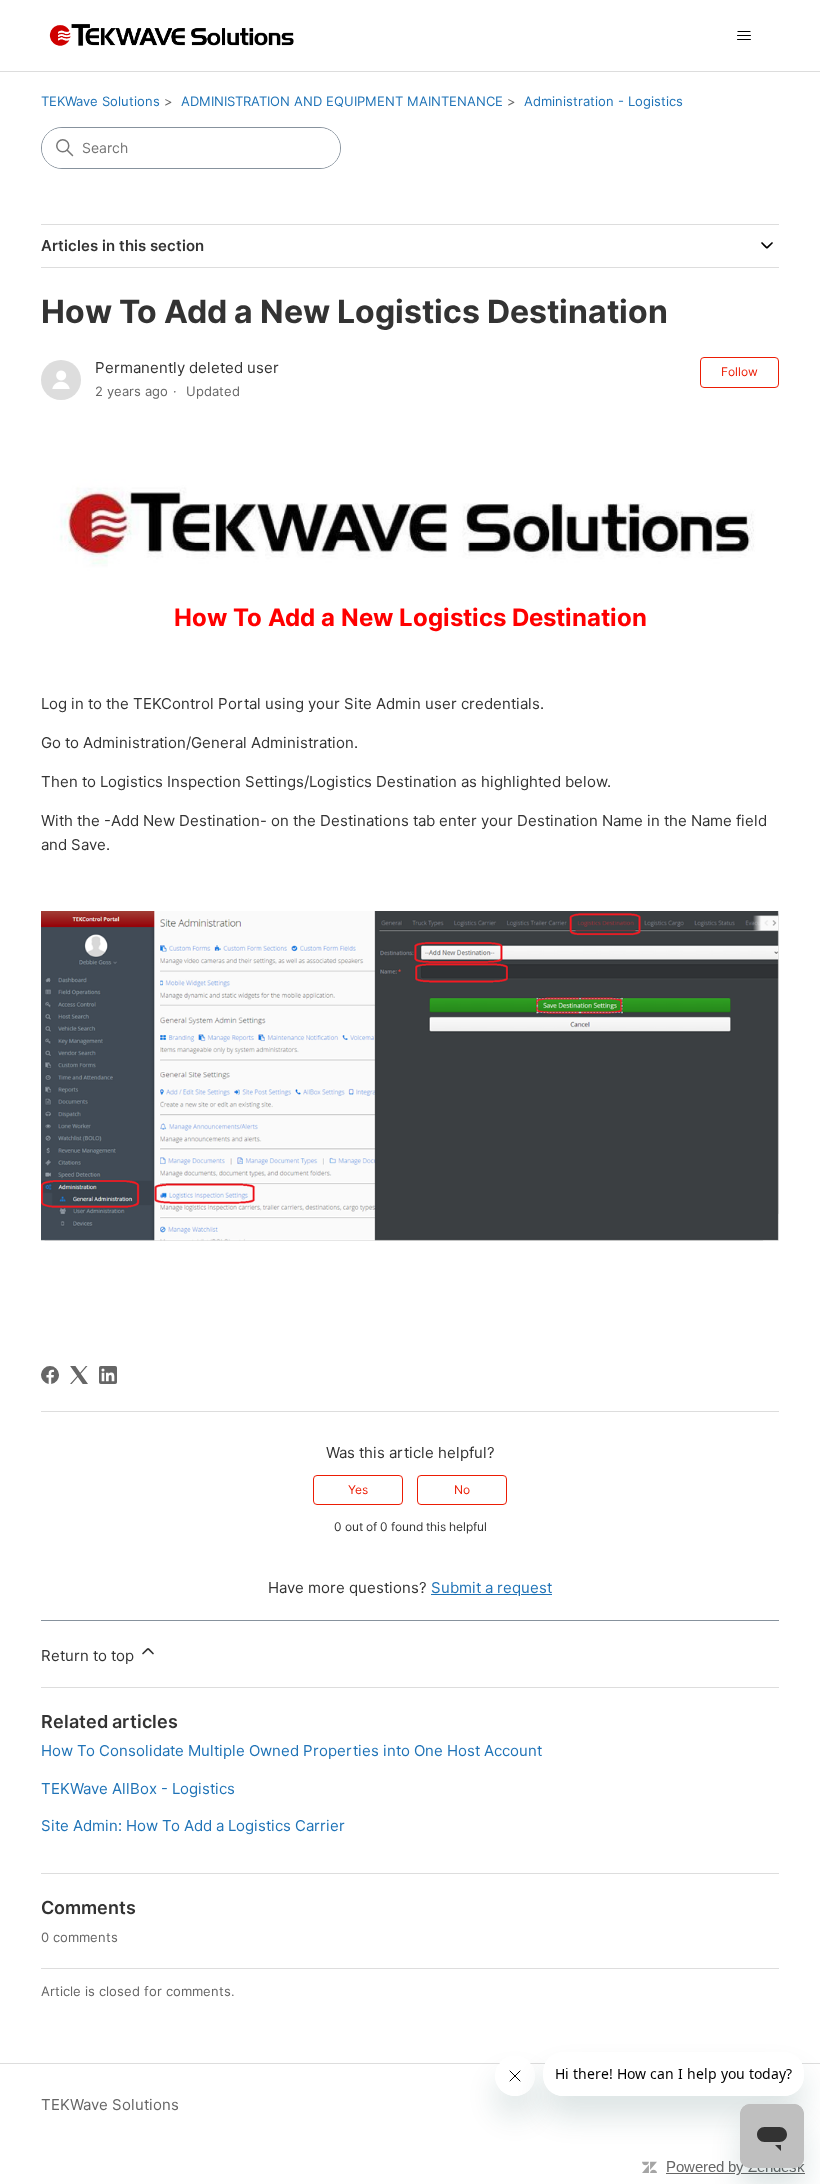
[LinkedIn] (108, 1375)
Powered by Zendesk (735, 2166)
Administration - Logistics (603, 101)
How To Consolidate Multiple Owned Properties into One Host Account (291, 1750)
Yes (358, 1489)
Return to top (89, 1655)
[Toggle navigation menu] (743, 36)
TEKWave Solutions (100, 101)
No (462, 1489)
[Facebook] (50, 1375)
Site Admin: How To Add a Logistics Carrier (193, 1825)
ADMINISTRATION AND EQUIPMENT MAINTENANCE (342, 101)
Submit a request (491, 1587)
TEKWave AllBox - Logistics (138, 1788)
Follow (739, 371)
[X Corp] (79, 1375)
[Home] (170, 35)
